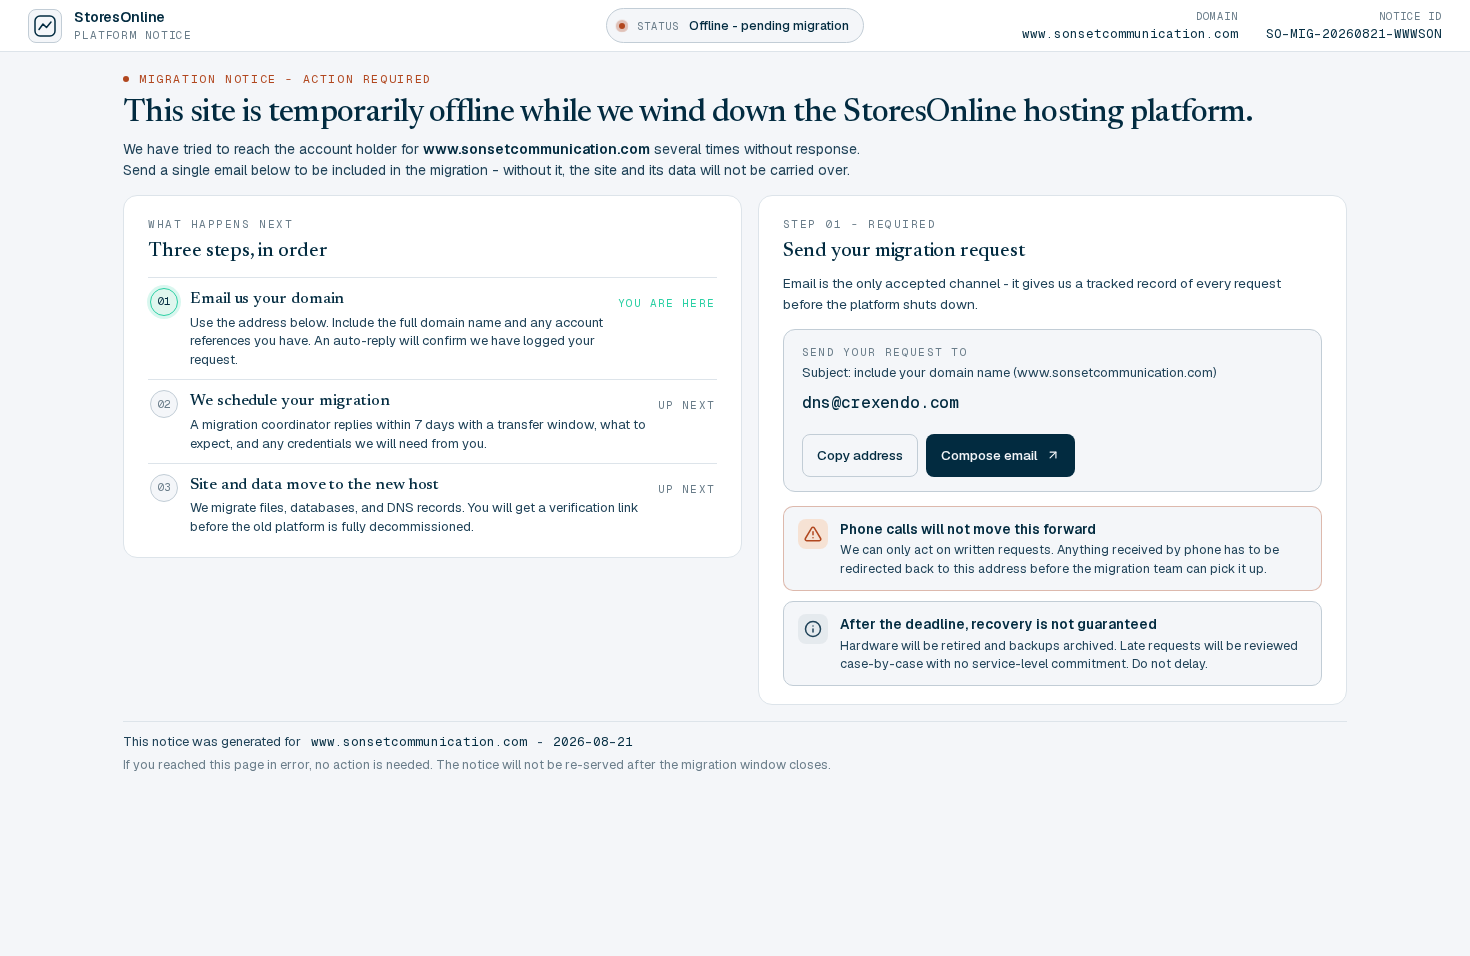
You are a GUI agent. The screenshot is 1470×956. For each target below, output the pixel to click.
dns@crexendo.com (880, 402)
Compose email (989, 455)
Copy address (860, 455)
